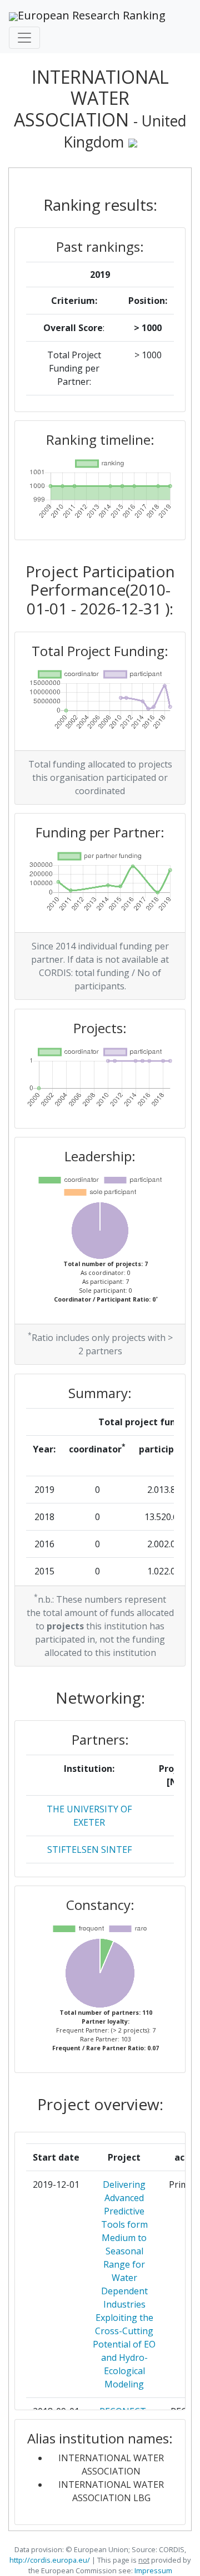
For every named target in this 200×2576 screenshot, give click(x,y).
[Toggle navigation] (24, 38)
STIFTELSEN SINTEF (89, 1850)
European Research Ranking (92, 15)
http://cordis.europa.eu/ (50, 2560)
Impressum (152, 2570)
